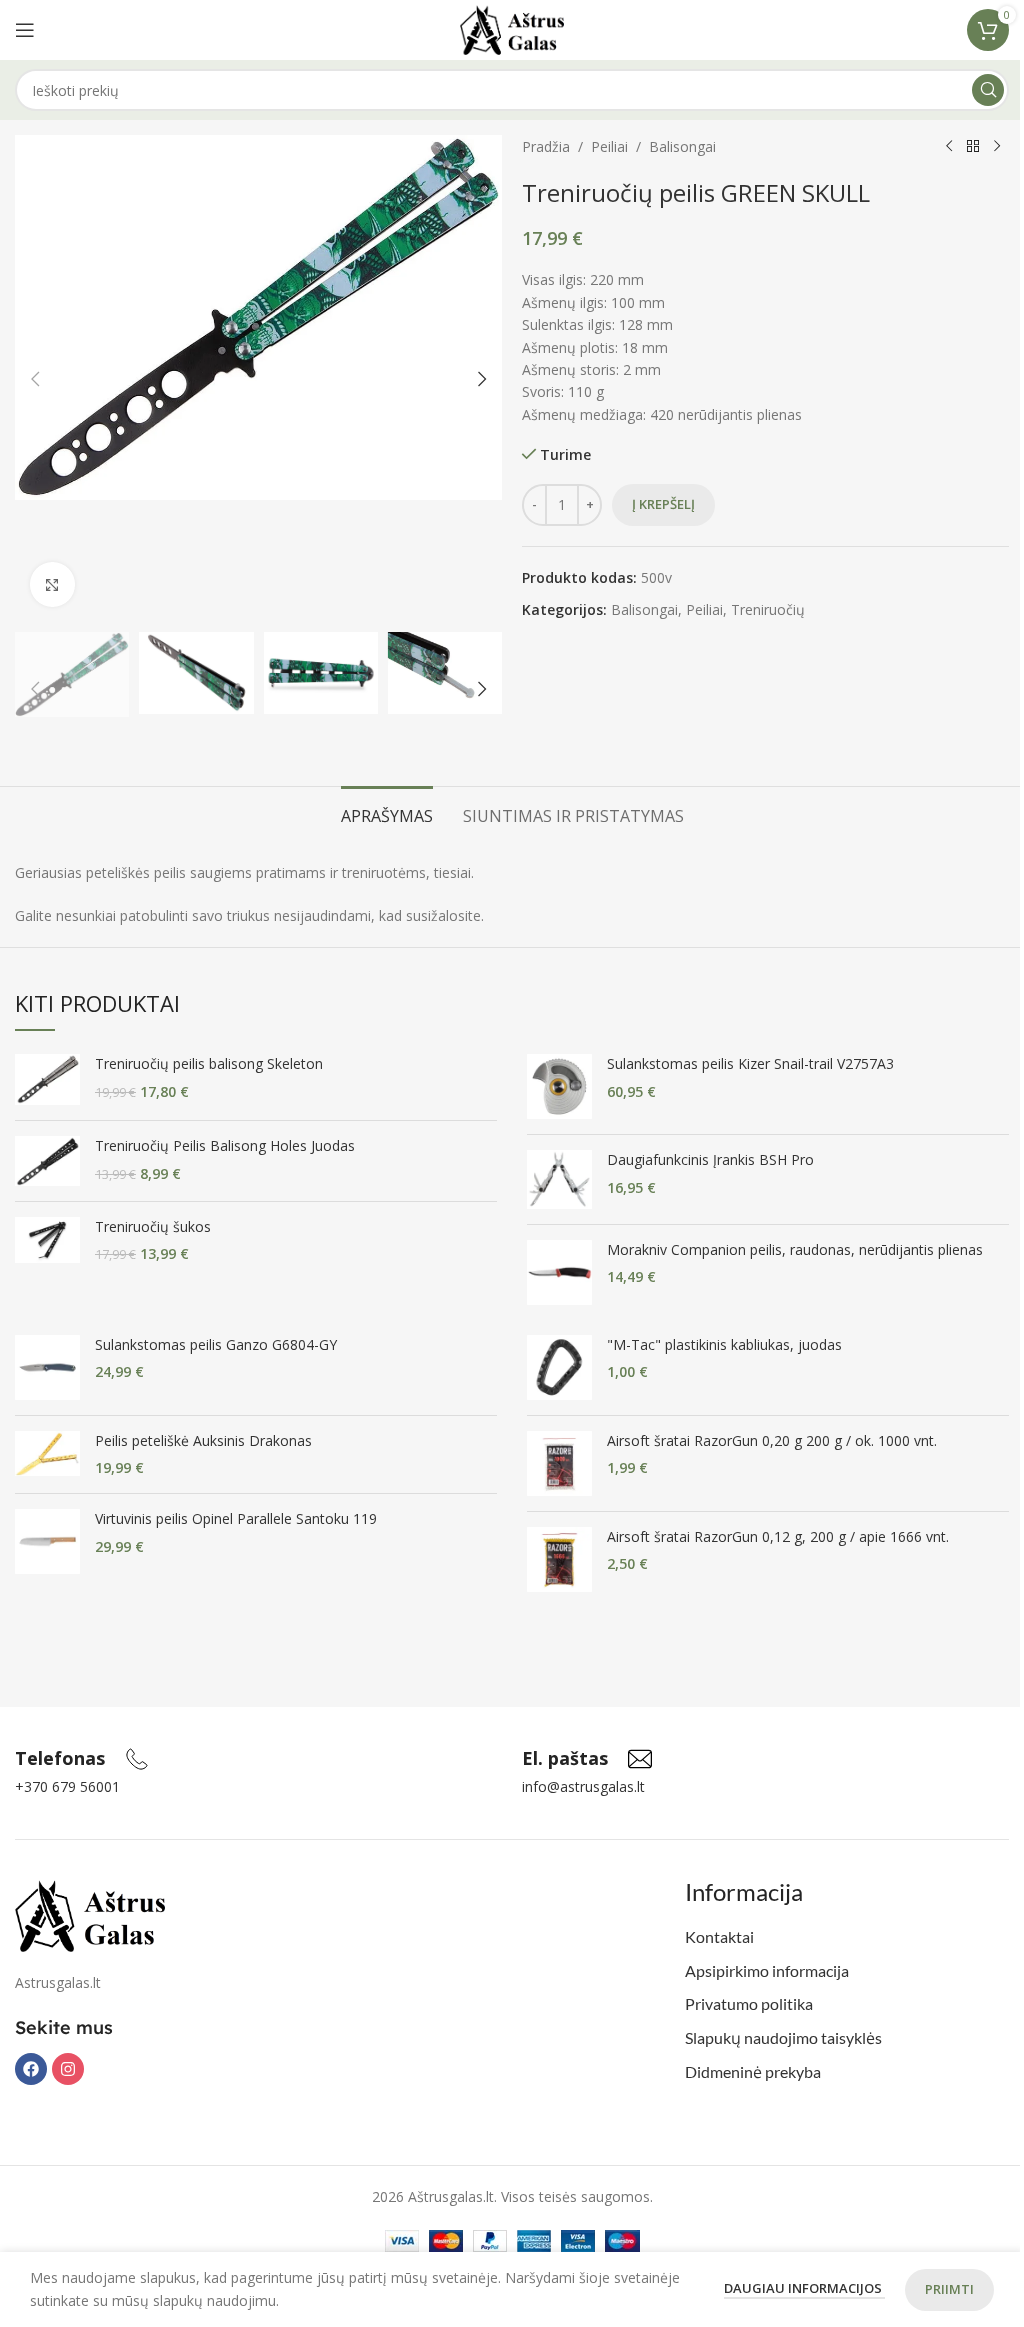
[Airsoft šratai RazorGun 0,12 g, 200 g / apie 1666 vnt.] (559, 1559)
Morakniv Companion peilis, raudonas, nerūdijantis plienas (795, 1249)
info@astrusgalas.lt (583, 1786)
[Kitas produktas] (997, 147)
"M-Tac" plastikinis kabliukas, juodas (724, 1344)
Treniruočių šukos (153, 1226)
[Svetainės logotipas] (512, 28)
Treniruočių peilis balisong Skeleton (209, 1063)
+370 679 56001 (67, 1786)
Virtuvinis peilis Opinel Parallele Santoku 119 (236, 1518)
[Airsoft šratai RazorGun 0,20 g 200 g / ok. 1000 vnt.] (559, 1463)
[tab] (387, 814)
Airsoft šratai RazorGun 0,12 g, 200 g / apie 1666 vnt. (778, 1536)
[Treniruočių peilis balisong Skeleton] (47, 1079)
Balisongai (682, 146)
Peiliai (609, 146)
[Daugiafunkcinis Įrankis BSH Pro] (559, 1179)
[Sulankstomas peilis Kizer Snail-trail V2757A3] (559, 1086)
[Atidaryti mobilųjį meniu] (25, 30)
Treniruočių (768, 609)
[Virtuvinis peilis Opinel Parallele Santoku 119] (47, 1541)
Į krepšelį (663, 504)
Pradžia (546, 146)
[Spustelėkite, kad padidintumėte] (52, 584)
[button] (35, 379)
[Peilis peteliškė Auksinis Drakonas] (47, 1454)
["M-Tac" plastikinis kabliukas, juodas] (559, 1367)
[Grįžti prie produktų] (973, 147)
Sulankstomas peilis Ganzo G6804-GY (216, 1344)
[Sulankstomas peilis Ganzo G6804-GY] (47, 1367)
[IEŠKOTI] (988, 90)
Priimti (949, 2289)
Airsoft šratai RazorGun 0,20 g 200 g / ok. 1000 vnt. (772, 1440)
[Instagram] (68, 2069)
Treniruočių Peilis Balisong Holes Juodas (225, 1145)
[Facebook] (31, 2069)
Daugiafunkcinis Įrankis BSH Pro (710, 1159)
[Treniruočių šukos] (47, 1240)
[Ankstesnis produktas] (949, 147)
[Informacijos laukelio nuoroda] (82, 1759)
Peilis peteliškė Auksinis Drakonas (203, 1440)
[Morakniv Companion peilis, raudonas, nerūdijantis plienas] (559, 1272)
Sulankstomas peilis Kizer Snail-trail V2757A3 (750, 1063)
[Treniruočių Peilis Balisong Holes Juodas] (47, 1160)
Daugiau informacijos (804, 2288)
